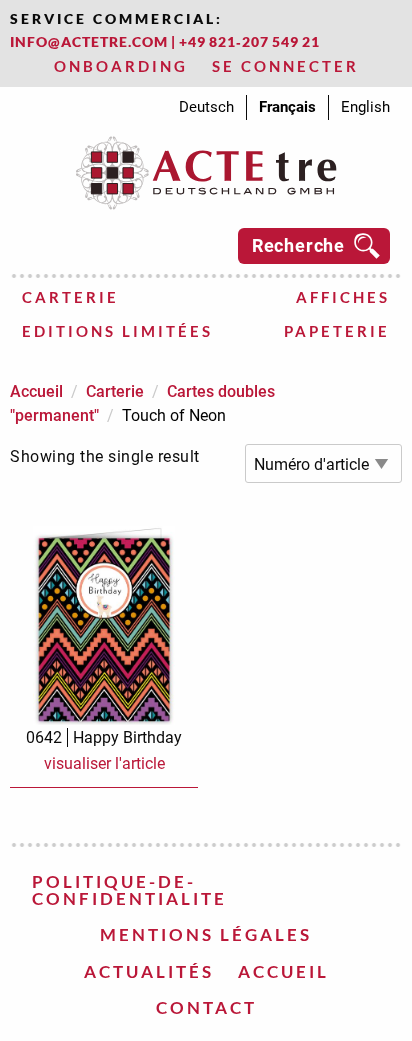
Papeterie (337, 331)
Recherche (298, 245)
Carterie (70, 297)
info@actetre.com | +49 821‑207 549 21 (165, 41)
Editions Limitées (117, 331)
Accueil (36, 391)
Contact (206, 1007)
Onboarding (121, 66)
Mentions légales (206, 934)
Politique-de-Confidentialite (129, 890)
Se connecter (285, 66)
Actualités (149, 971)
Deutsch (206, 107)
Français (287, 107)
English (365, 107)
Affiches (343, 297)
